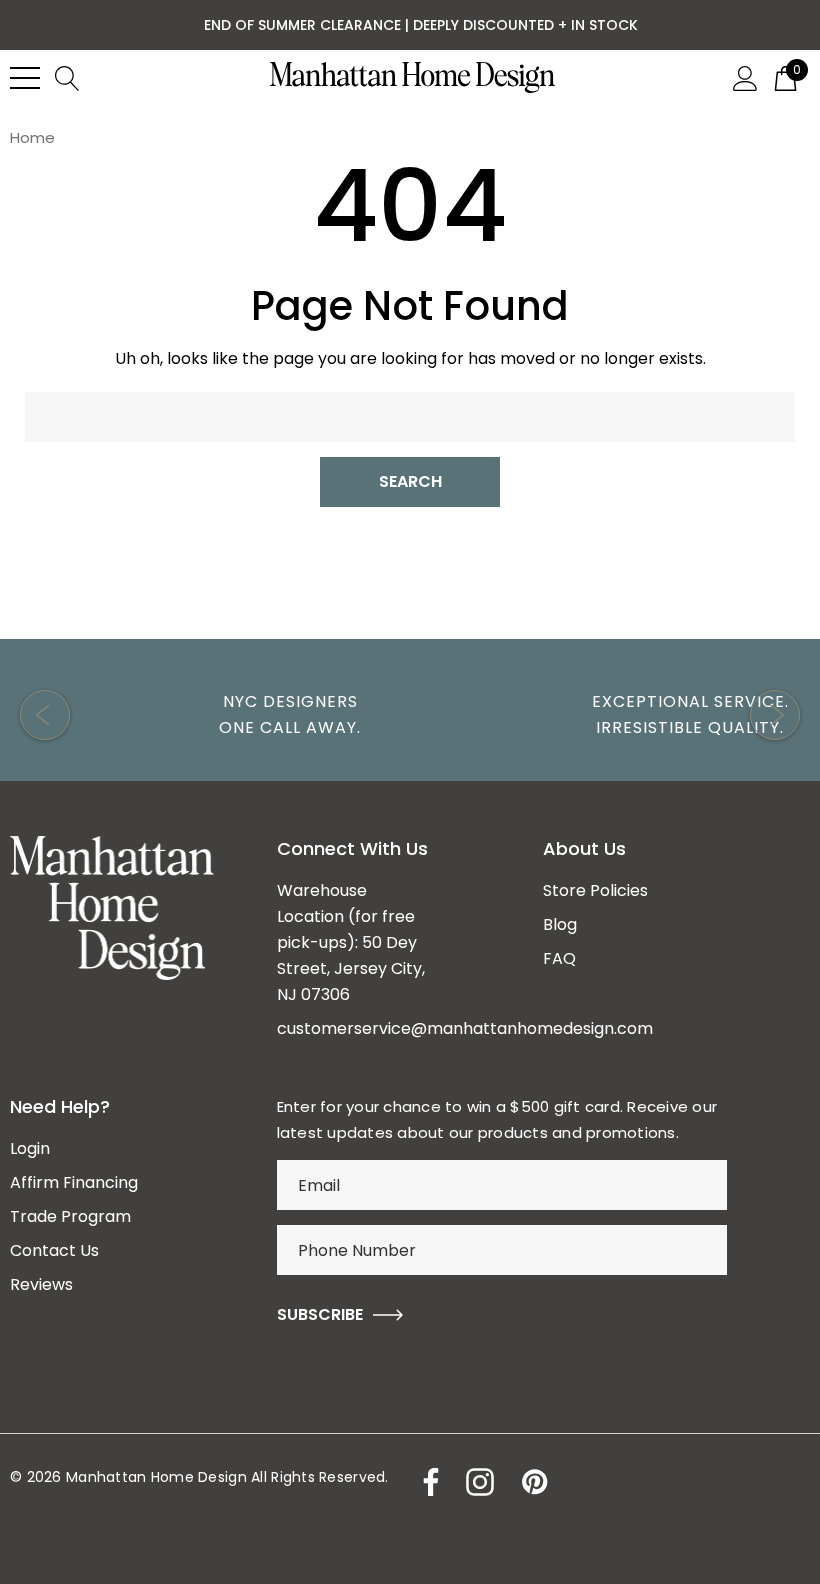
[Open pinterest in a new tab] (533, 1482)
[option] (210, 715)
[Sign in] (745, 77)
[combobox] (410, 417)
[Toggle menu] (25, 78)
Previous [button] (45, 715)
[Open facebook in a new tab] (426, 1482)
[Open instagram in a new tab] (478, 1482)
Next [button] (775, 715)
